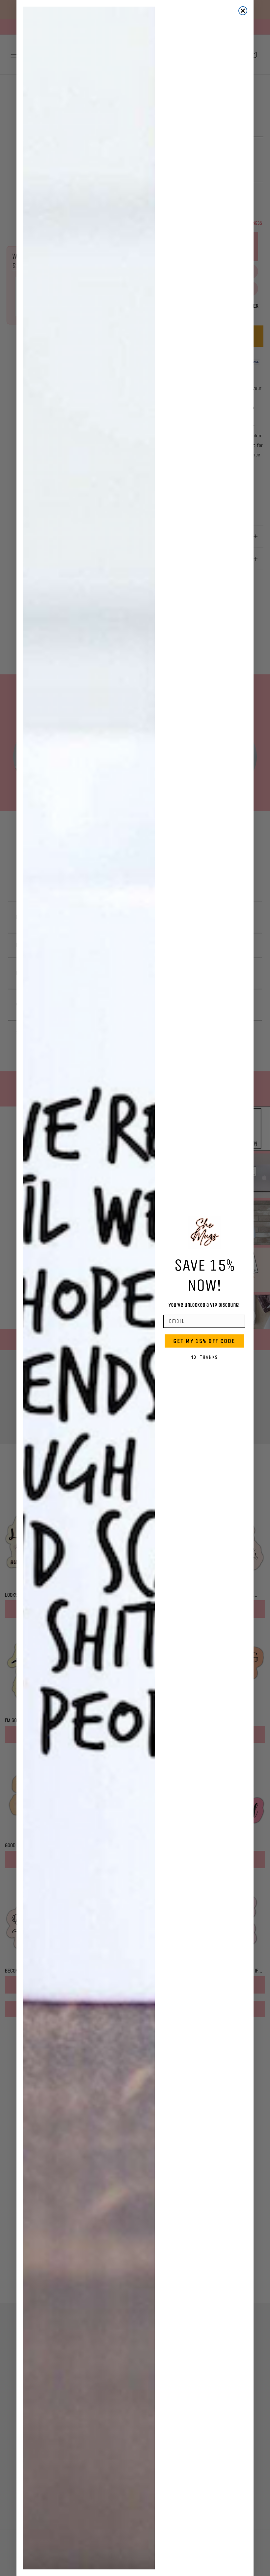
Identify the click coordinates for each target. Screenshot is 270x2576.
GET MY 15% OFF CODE (204, 1341)
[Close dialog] (243, 11)
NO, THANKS (204, 1357)
